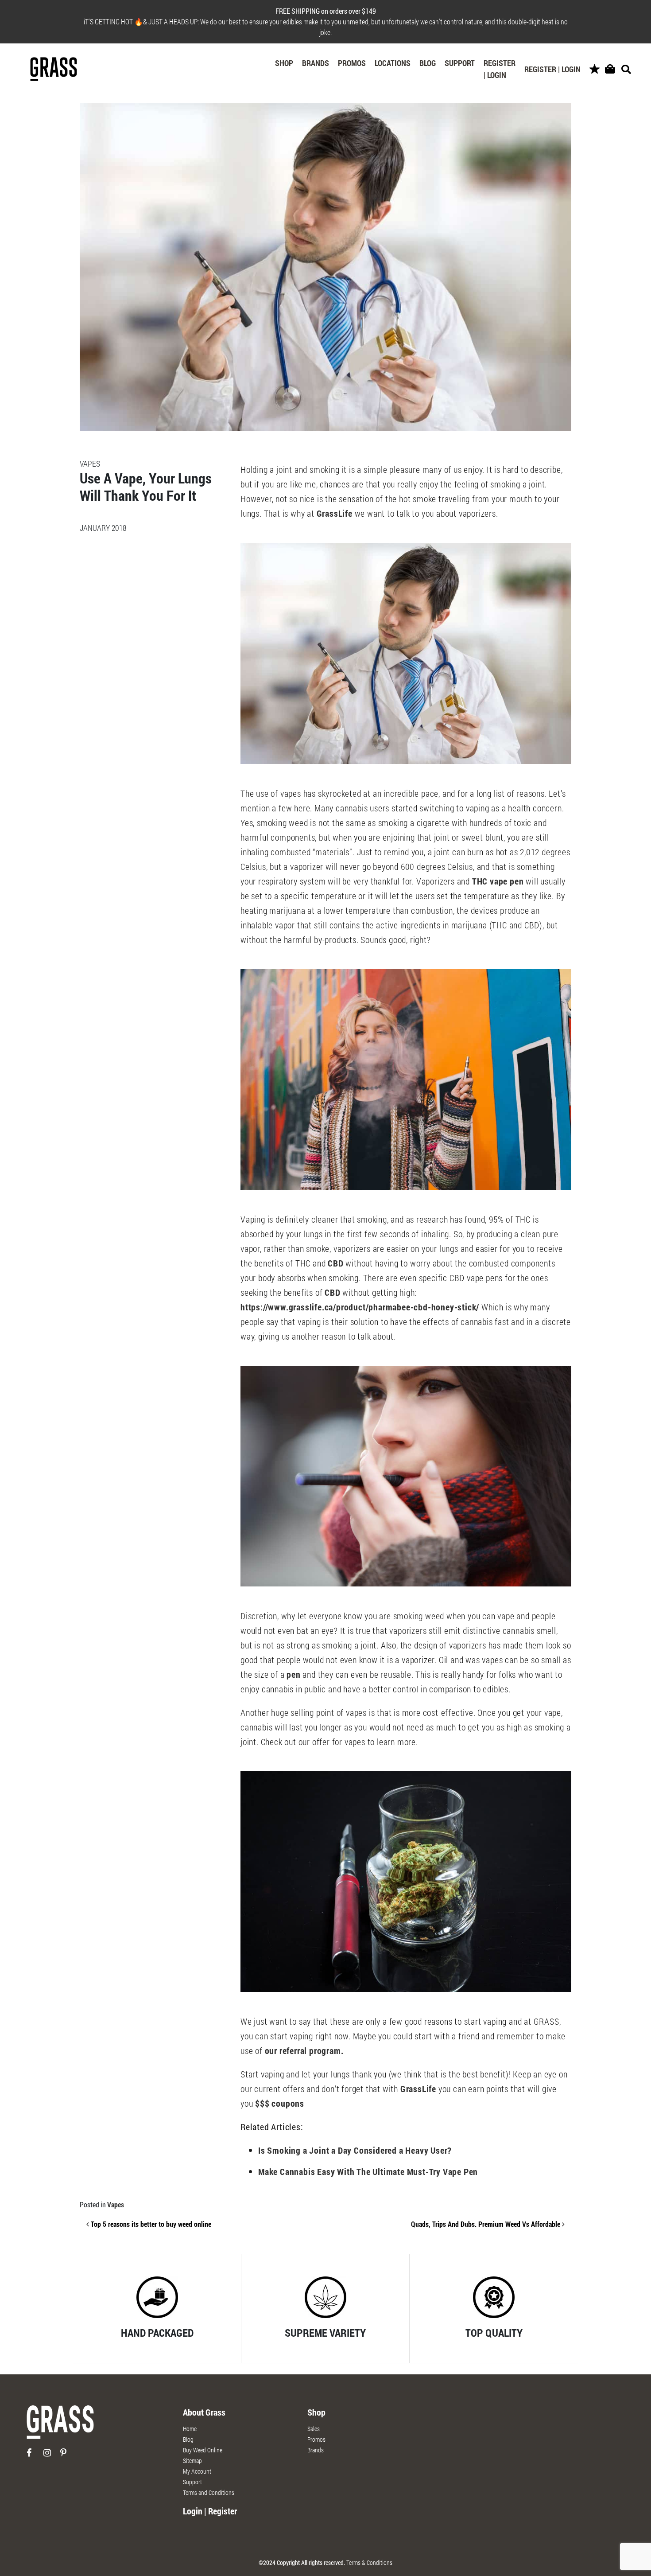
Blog (428, 63)
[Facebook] (34, 2456)
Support (460, 63)
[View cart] (610, 69)
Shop (284, 63)
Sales (314, 2429)
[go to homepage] (60, 2426)
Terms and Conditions (209, 2492)
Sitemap (192, 2461)
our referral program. (304, 2050)
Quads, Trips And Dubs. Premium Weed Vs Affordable (486, 2224)
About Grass (204, 2412)
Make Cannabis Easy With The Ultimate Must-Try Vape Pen (368, 2171)
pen (293, 1674)
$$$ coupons (280, 2103)
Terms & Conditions (369, 2562)
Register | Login (500, 69)
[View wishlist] (595, 69)
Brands (316, 63)
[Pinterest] (68, 2456)
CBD (335, 1263)
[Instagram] (51, 2456)
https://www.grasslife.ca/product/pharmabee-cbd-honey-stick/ (360, 1307)
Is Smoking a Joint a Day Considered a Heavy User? (355, 2150)
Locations (393, 63)
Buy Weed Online (203, 2450)
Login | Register (210, 2511)
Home (190, 2429)
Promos (352, 63)
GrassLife (335, 513)
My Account (197, 2471)
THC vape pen (498, 881)
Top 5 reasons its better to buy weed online (150, 2224)
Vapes (116, 2204)
